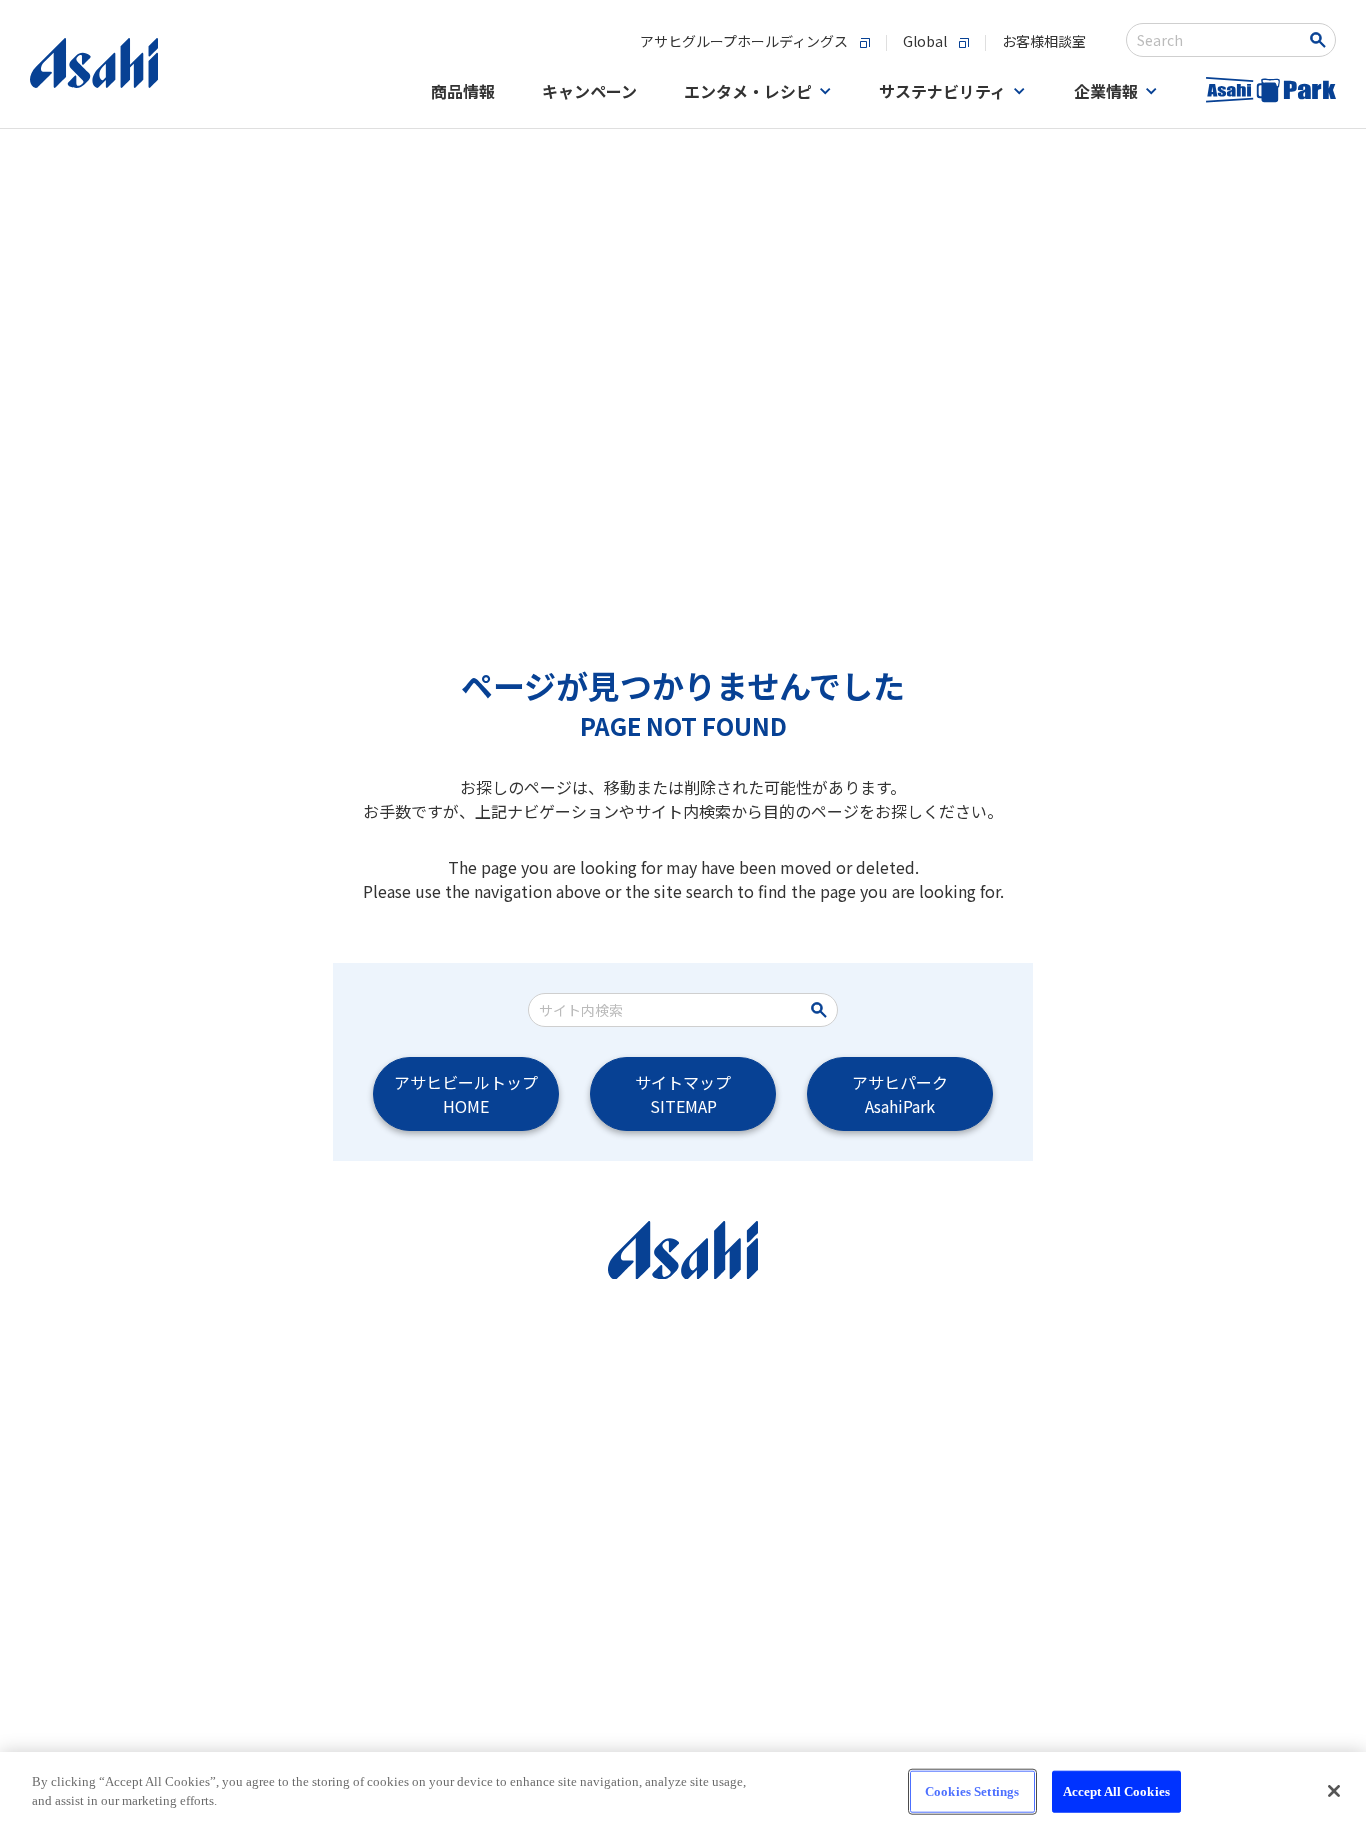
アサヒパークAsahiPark (900, 1094)
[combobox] (1217, 40)
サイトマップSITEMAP (683, 1094)
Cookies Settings (972, 1791)
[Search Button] (1321, 40)
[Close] (1334, 1791)
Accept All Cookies (1116, 1791)
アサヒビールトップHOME (466, 1094)
